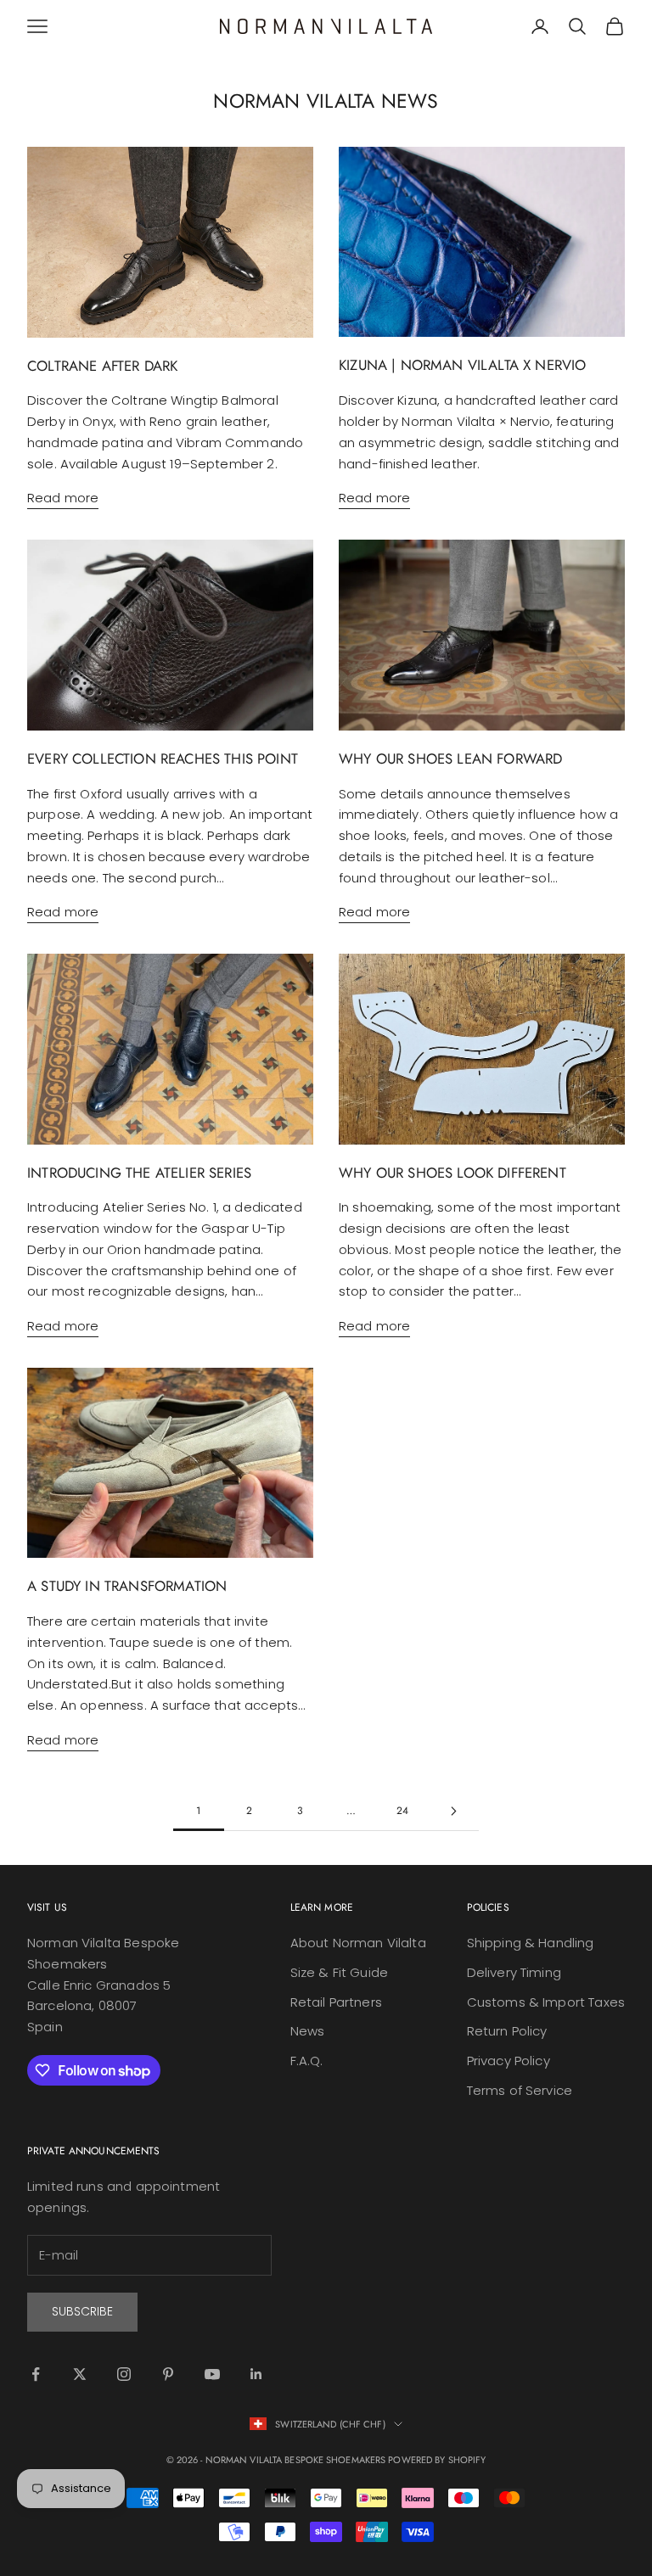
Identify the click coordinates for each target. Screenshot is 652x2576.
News (308, 2031)
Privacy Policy (509, 2061)
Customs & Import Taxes (546, 2002)
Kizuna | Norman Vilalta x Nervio (462, 365)
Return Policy (507, 2031)
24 (402, 1811)
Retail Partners (336, 2002)
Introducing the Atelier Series (139, 1173)
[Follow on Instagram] (124, 2374)
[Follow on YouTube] (212, 2374)
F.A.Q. (307, 2061)
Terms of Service (520, 2090)
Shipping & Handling (531, 1943)
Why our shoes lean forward (450, 759)
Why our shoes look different (452, 1173)
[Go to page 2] (453, 1811)
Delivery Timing (514, 1972)
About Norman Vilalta (358, 1943)
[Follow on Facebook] (36, 2374)
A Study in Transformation (127, 1586)
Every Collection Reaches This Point (163, 759)
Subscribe (82, 2311)
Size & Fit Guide (339, 1972)
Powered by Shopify (437, 2460)
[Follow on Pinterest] (168, 2374)
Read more (63, 498)
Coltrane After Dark (102, 366)
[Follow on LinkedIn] (256, 2374)
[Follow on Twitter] (80, 2374)
